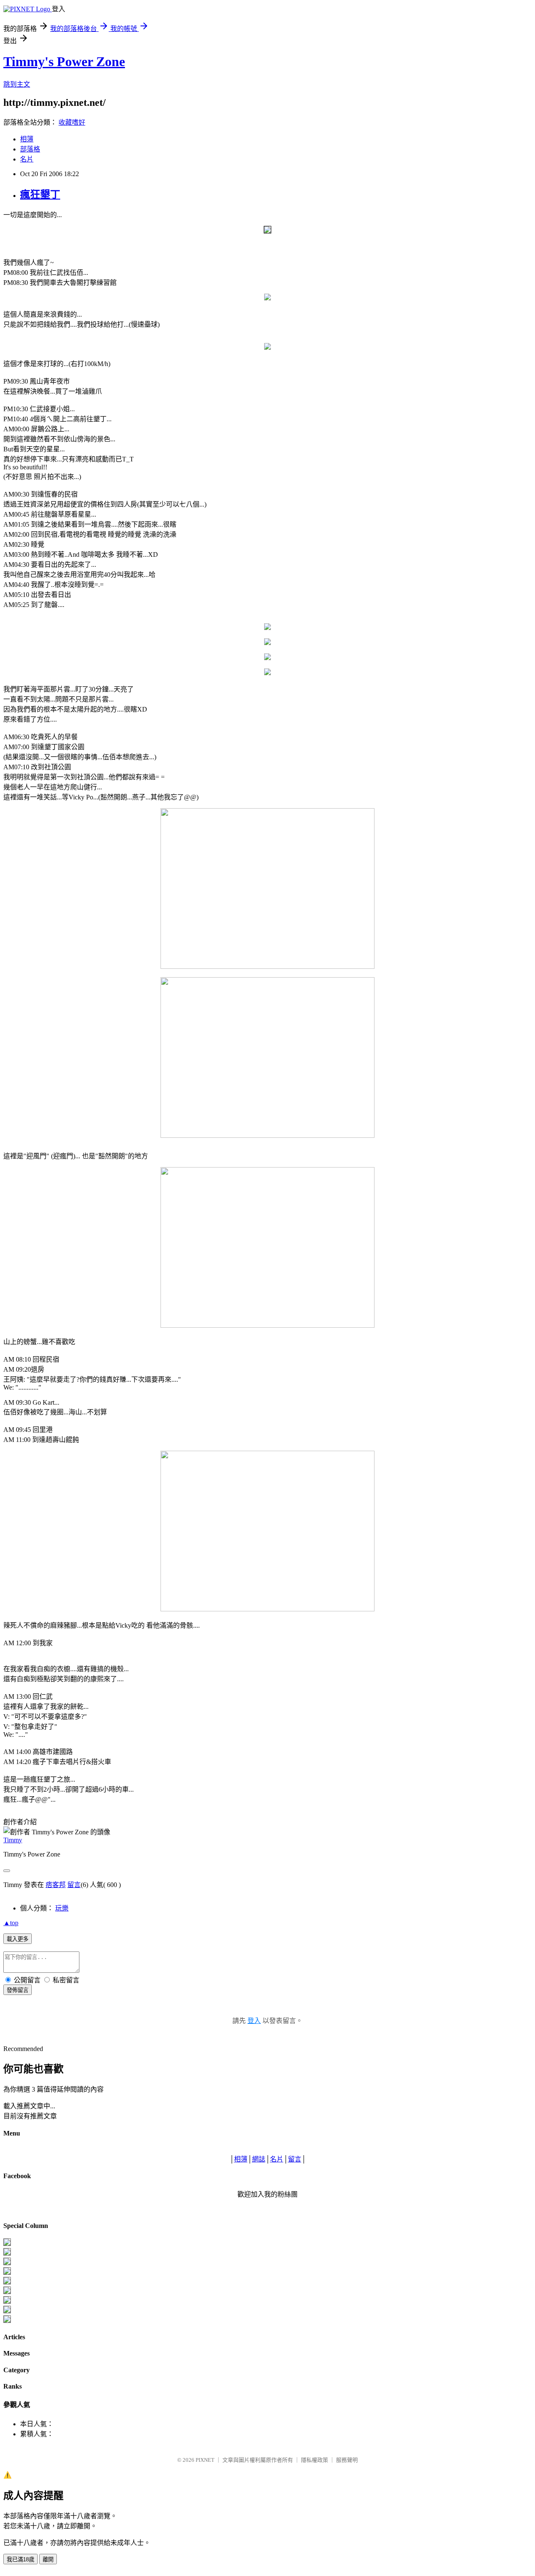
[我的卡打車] (7, 2311)
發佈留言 (18, 1990)
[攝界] (7, 2253)
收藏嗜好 (72, 122)
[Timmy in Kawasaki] (7, 2292)
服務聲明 (347, 2460)
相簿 (27, 139)
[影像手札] (7, 2263)
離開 (48, 2559)
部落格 (30, 149)
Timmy (13, 1840)
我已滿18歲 (20, 2559)
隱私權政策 (315, 2460)
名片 (27, 159)
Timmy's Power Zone (64, 61)
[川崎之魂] (7, 2282)
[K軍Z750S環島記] (7, 2273)
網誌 (259, 2159)
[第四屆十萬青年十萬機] (7, 2321)
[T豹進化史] (7, 2301)
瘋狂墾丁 (40, 195)
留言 (74, 1885)
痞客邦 (56, 1885)
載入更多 (18, 1939)
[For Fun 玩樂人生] (7, 2244)
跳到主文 (17, 84)
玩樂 (62, 1908)
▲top (11, 1923)
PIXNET (205, 2460)
